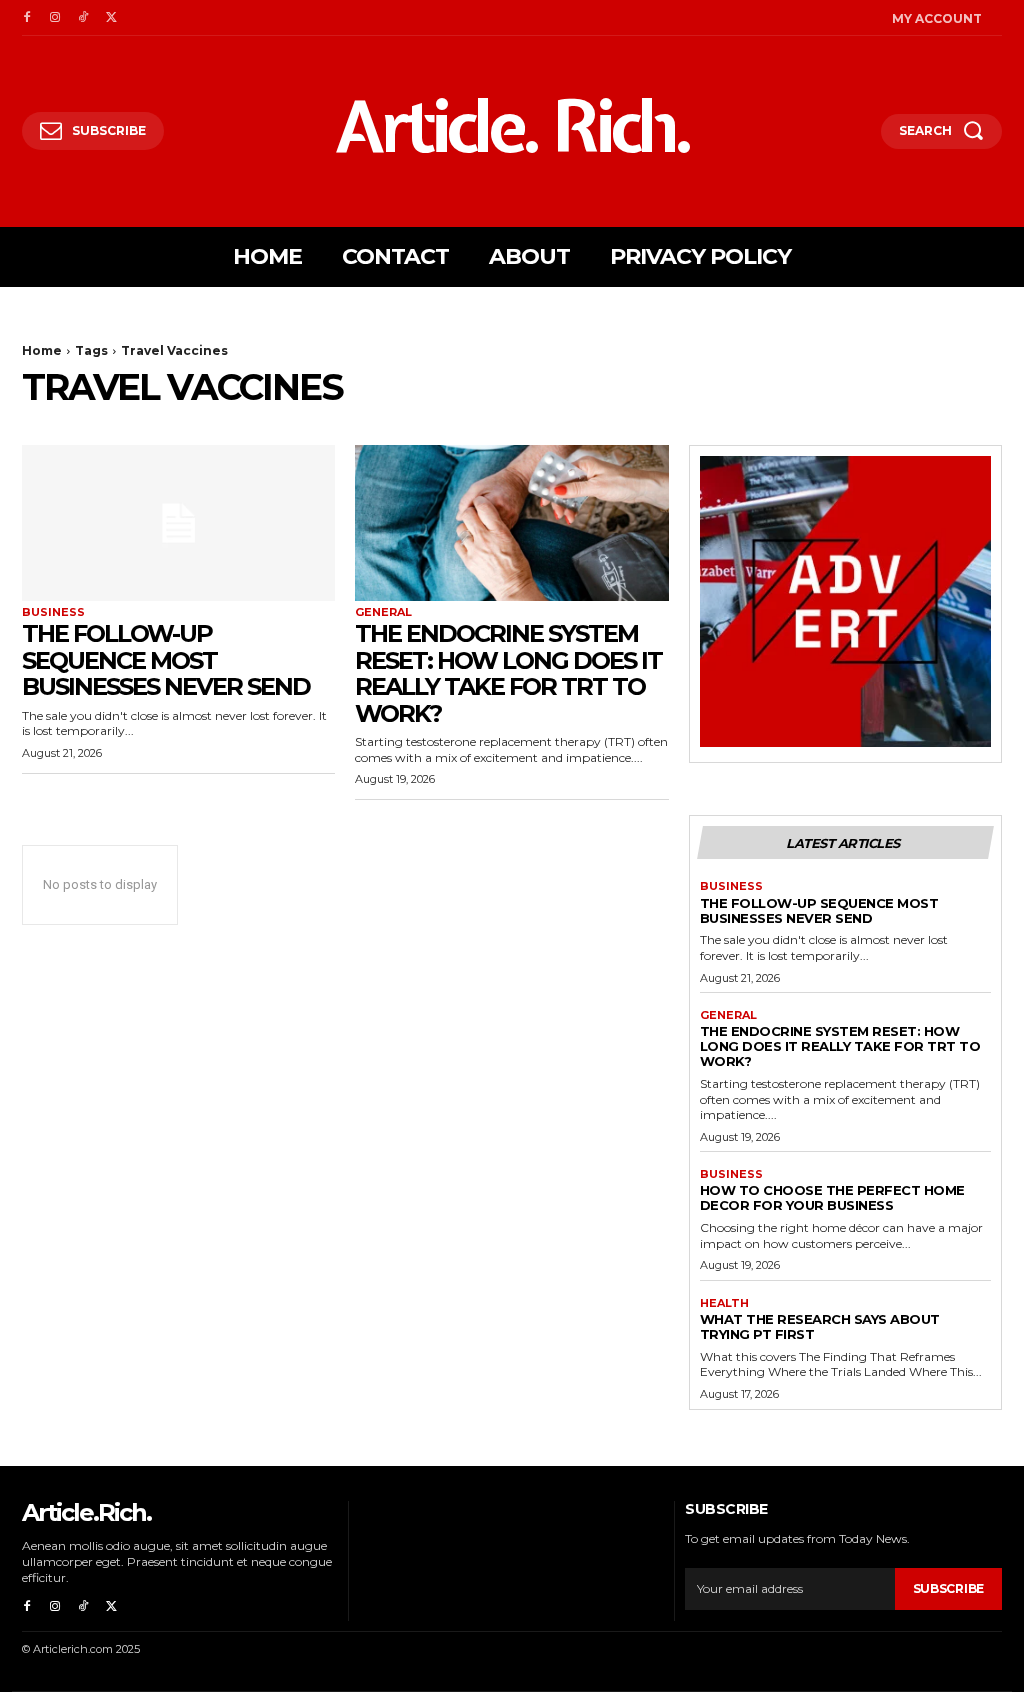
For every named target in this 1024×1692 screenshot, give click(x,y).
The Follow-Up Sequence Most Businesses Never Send (166, 660)
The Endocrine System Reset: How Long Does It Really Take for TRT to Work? (508, 673)
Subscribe (948, 1588)
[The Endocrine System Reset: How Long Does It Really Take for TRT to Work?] (511, 523)
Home (42, 350)
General (383, 612)
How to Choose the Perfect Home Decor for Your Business (832, 1197)
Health (724, 1303)
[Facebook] (27, 18)
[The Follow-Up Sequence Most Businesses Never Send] (178, 523)
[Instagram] (55, 18)
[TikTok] (83, 18)
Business (53, 612)
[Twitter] (111, 18)
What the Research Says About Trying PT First (820, 1326)
